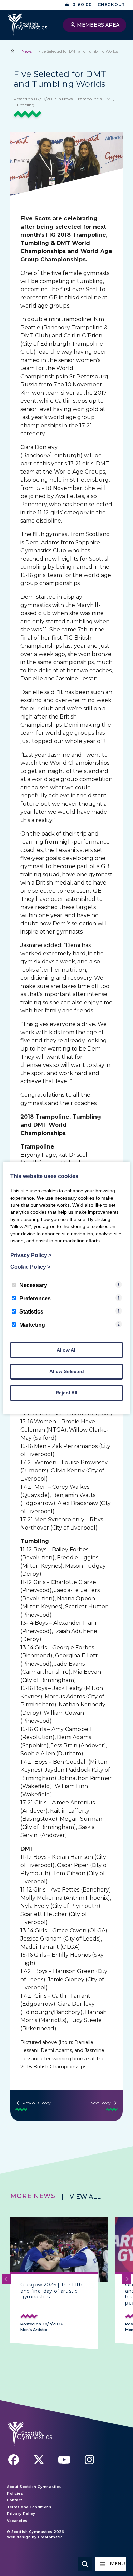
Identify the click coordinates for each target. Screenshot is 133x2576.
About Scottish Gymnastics (34, 2487)
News (27, 51)
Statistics (31, 1312)
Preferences (35, 1298)
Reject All (66, 1393)
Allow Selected (67, 1371)
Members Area (98, 25)
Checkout (111, 5)
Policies (15, 2494)
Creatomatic (50, 2537)
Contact (15, 2500)
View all (85, 2197)
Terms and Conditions (29, 2507)
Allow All (67, 1350)
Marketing (32, 1325)
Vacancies (17, 2521)
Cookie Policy (30, 1267)
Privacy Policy (21, 2514)
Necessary (33, 1285)
